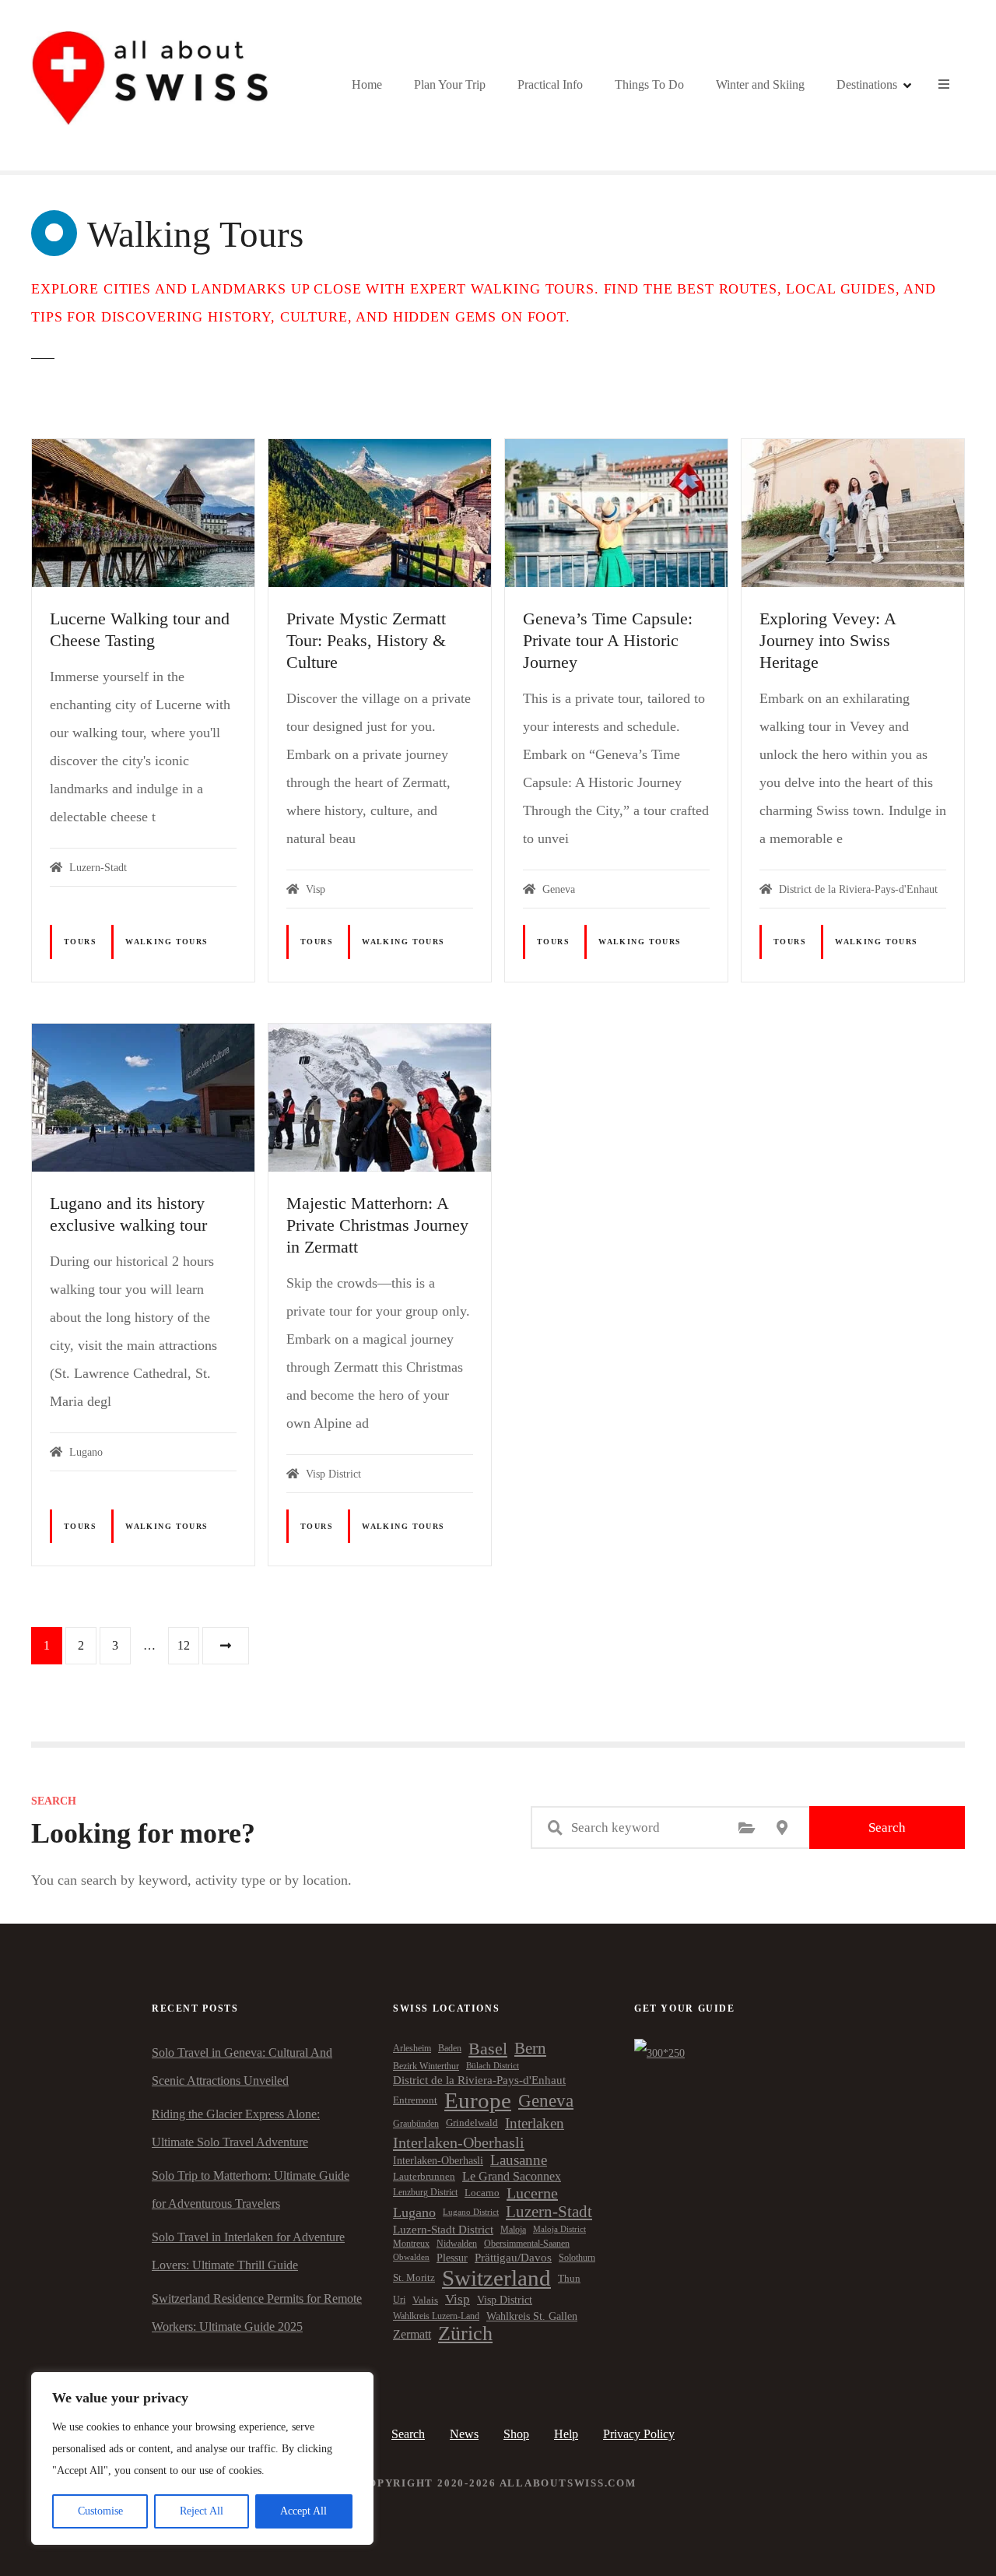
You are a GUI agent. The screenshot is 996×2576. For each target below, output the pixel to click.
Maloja (513, 2230)
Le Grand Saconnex (512, 2176)
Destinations (867, 84)
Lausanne (519, 2160)
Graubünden (416, 2124)
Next (226, 1646)
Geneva (546, 2100)
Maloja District (559, 2229)
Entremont (415, 2100)
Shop (516, 2434)
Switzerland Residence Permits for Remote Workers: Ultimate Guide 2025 (257, 2312)
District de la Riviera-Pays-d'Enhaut (479, 2080)
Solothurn (577, 2258)
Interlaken (535, 2123)
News (464, 2434)
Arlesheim (412, 2048)
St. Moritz (414, 2278)
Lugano (414, 2212)
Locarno (482, 2193)
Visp (458, 2299)
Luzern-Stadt (549, 2212)
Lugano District (471, 2212)
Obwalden (411, 2257)
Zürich (465, 2334)
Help (566, 2434)
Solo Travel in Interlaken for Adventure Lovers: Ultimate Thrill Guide (248, 2251)
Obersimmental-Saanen (527, 2244)
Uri (399, 2300)
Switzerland (496, 2278)
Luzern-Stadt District (443, 2230)
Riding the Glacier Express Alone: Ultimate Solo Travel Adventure (236, 2128)
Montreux (411, 2244)
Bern (530, 2048)
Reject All (202, 2511)
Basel (488, 2049)
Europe (478, 2100)
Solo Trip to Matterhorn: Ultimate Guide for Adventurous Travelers (251, 2189)
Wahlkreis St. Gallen (532, 2316)
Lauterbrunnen (424, 2176)
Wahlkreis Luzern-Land (436, 2316)
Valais (425, 2300)
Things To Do (649, 84)
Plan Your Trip (450, 84)
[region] (202, 2458)
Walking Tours (167, 942)
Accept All (303, 2511)
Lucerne (532, 2193)
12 (184, 1645)
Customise (100, 2511)
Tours (80, 942)
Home (367, 84)
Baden (450, 2048)
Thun (569, 2278)
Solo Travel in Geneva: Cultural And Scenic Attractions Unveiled (242, 2066)
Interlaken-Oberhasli (459, 2142)
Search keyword (555, 1828)
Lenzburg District (425, 2192)
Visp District (505, 2300)
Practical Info (550, 84)
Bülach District (493, 2066)
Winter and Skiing (760, 84)
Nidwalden (457, 2244)
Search (887, 1827)
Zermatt (412, 2334)
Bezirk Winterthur (426, 2066)
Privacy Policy (639, 2434)
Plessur (452, 2258)
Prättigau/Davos (513, 2258)
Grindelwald (472, 2123)
